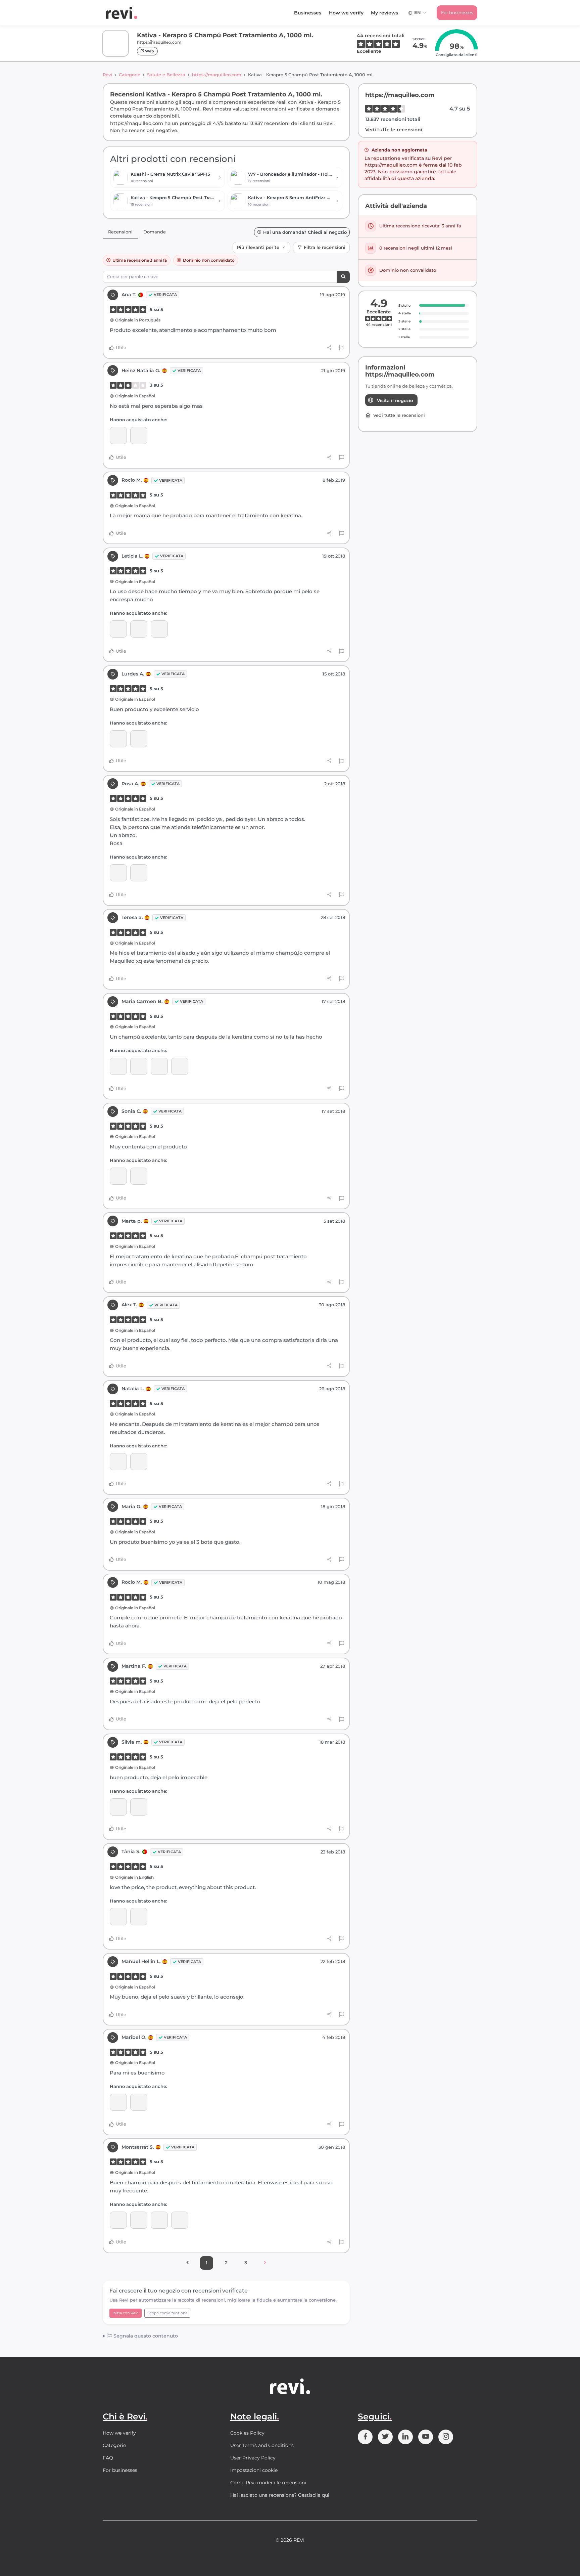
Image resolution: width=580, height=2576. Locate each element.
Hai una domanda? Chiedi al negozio (305, 232)
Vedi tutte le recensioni (394, 130)
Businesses (308, 13)
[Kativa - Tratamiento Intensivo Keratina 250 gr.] (180, 1066)
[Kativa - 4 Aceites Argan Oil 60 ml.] (118, 1066)
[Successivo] (265, 2263)
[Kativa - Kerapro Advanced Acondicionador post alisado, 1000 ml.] (139, 629)
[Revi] (122, 13)
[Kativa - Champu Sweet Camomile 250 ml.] (118, 435)
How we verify (346, 13)
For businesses (457, 12)
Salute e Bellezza (166, 75)
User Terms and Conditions (262, 2445)
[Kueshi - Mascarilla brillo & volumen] (159, 629)
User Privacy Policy (253, 2458)
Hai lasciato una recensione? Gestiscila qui (280, 2495)
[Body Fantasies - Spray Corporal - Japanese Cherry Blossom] (159, 2220)
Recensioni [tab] (120, 232)
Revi (107, 75)
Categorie (130, 75)
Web (149, 51)
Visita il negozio (395, 400)
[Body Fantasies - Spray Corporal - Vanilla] (180, 2220)
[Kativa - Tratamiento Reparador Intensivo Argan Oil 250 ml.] (139, 739)
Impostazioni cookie (254, 2470)
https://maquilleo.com (217, 75)
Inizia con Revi (126, 2313)
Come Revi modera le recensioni (268, 2483)
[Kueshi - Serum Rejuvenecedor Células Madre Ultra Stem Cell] (118, 1462)
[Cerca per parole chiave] (343, 277)
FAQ (108, 2458)
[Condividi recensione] (329, 348)
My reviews (384, 13)
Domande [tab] (155, 232)
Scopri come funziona (167, 2313)
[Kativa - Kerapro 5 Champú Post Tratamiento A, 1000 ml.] (139, 435)
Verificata (165, 295)
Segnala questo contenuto (145, 2336)
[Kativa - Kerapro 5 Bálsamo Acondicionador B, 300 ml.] (118, 2220)
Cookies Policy (247, 2433)
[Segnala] (342, 348)
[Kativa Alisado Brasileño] (139, 2102)
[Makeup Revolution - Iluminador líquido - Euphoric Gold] (139, 1807)
